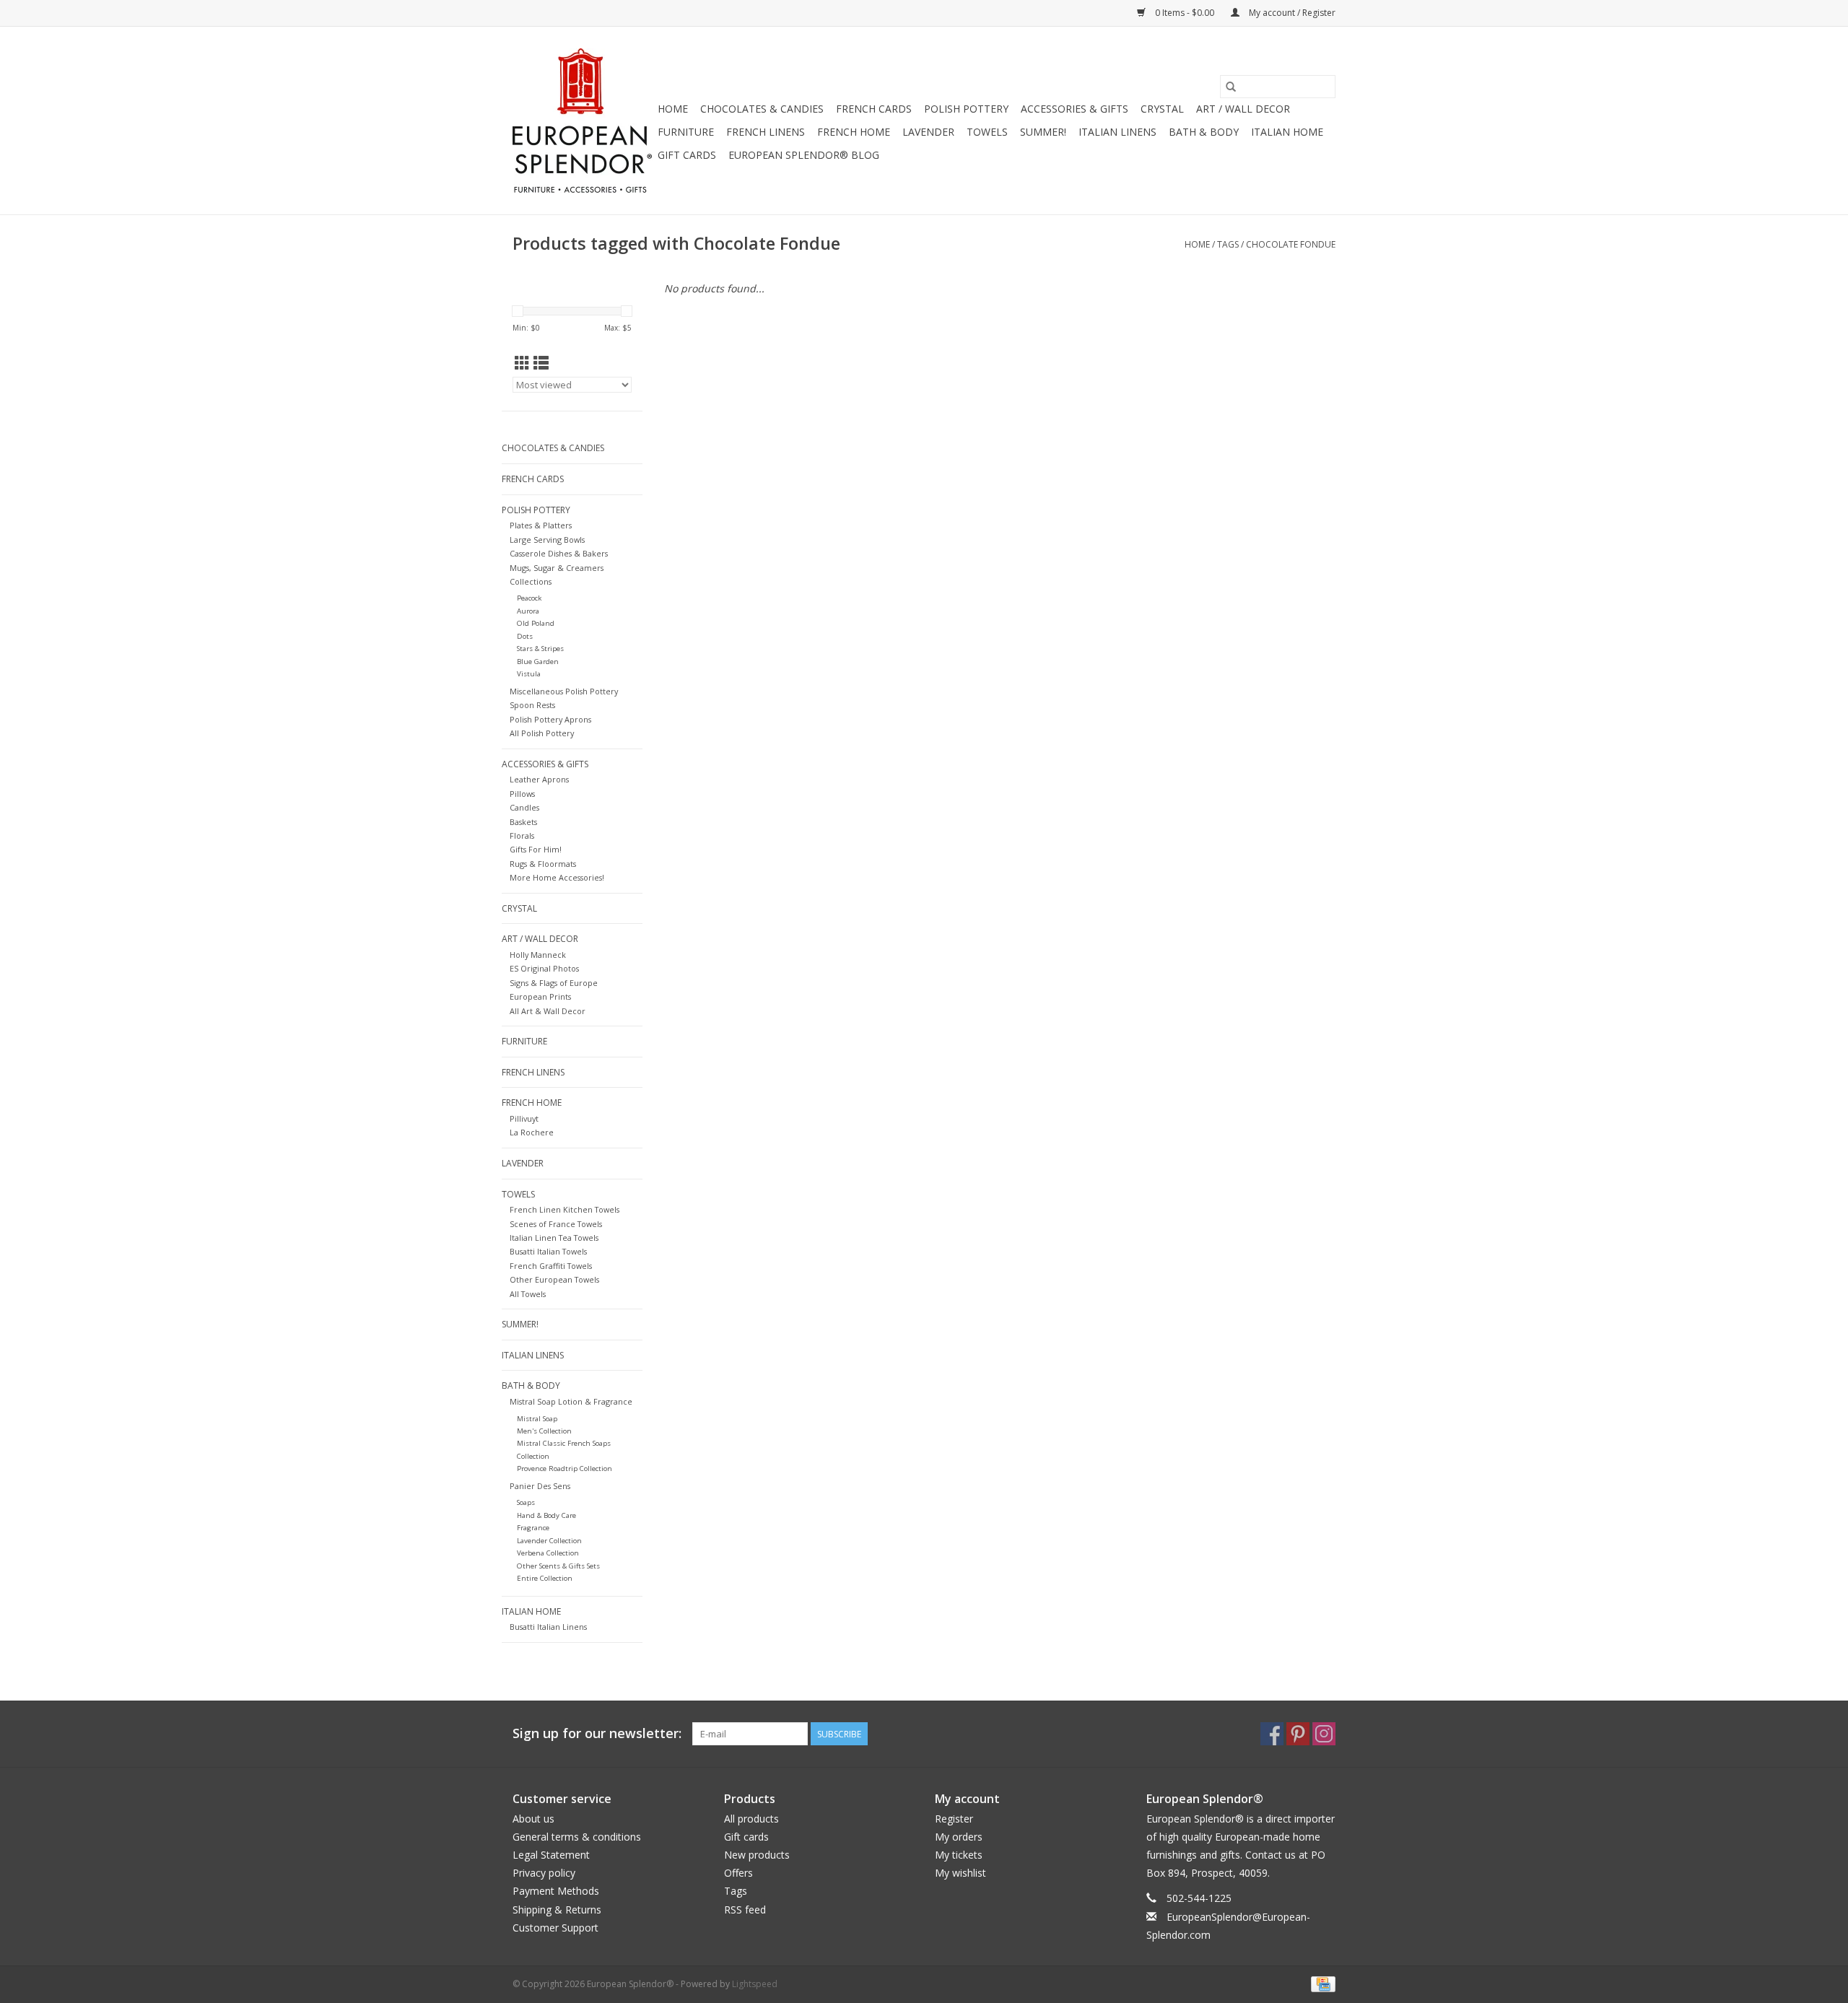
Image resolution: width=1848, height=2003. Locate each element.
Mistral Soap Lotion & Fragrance (571, 1401)
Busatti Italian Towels (548, 1251)
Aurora (528, 611)
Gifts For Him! (536, 849)
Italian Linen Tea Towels (554, 1238)
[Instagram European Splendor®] (1324, 1734)
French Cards (874, 109)
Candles (524, 807)
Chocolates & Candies (762, 109)
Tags (1228, 244)
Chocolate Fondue (1291, 244)
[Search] (1231, 87)
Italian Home (1287, 132)
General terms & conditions (577, 1837)
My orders (959, 1837)
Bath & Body (1204, 132)
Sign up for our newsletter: (597, 1733)
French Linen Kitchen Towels (565, 1209)
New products (757, 1855)
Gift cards (687, 155)
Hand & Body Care (546, 1515)
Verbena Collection (548, 1553)
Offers (738, 1873)
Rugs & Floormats (543, 864)
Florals (522, 835)
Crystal (1162, 109)
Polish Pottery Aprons (550, 719)
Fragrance (533, 1528)
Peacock (529, 598)
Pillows (522, 794)
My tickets (959, 1855)
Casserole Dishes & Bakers (559, 553)
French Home (854, 132)
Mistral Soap (537, 1419)
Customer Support (555, 1928)
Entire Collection (545, 1578)
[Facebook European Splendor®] (1272, 1734)
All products (751, 1819)
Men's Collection (544, 1431)
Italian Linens (1117, 132)
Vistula (529, 674)
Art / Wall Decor (1243, 109)
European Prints (540, 996)
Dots (525, 636)
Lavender (928, 132)
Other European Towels (554, 1279)
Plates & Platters (541, 525)
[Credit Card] (1321, 1983)
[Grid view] (522, 363)
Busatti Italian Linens (548, 1627)
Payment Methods (556, 1891)
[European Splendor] (583, 121)
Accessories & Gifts (1075, 109)
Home (673, 109)
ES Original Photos (544, 968)
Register (954, 1819)
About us (533, 1819)
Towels (987, 132)
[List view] (541, 363)
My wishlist (960, 1873)
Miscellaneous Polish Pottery (564, 691)
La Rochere (532, 1132)
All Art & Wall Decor (548, 1011)
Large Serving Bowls (547, 540)
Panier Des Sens (540, 1486)
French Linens (766, 132)
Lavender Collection (549, 1541)
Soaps (526, 1502)
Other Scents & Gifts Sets (558, 1566)
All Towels (528, 1294)
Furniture (686, 132)
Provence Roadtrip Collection (565, 1469)
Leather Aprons (539, 779)
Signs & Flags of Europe (554, 983)
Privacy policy (544, 1873)
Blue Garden (538, 662)
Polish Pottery (966, 109)
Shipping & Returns (557, 1910)
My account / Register (1291, 13)
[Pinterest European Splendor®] (1298, 1734)
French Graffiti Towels (551, 1266)
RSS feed (745, 1910)
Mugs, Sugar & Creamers (557, 568)
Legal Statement (551, 1855)
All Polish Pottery (542, 733)
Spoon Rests (532, 705)
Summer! (1043, 132)
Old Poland (536, 623)
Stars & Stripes (540, 649)
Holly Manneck (538, 955)
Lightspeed (755, 1984)
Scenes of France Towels (556, 1224)
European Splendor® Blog (804, 155)
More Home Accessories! (557, 877)
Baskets (523, 822)
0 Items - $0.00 (1185, 13)
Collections (531, 581)
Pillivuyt (524, 1118)
